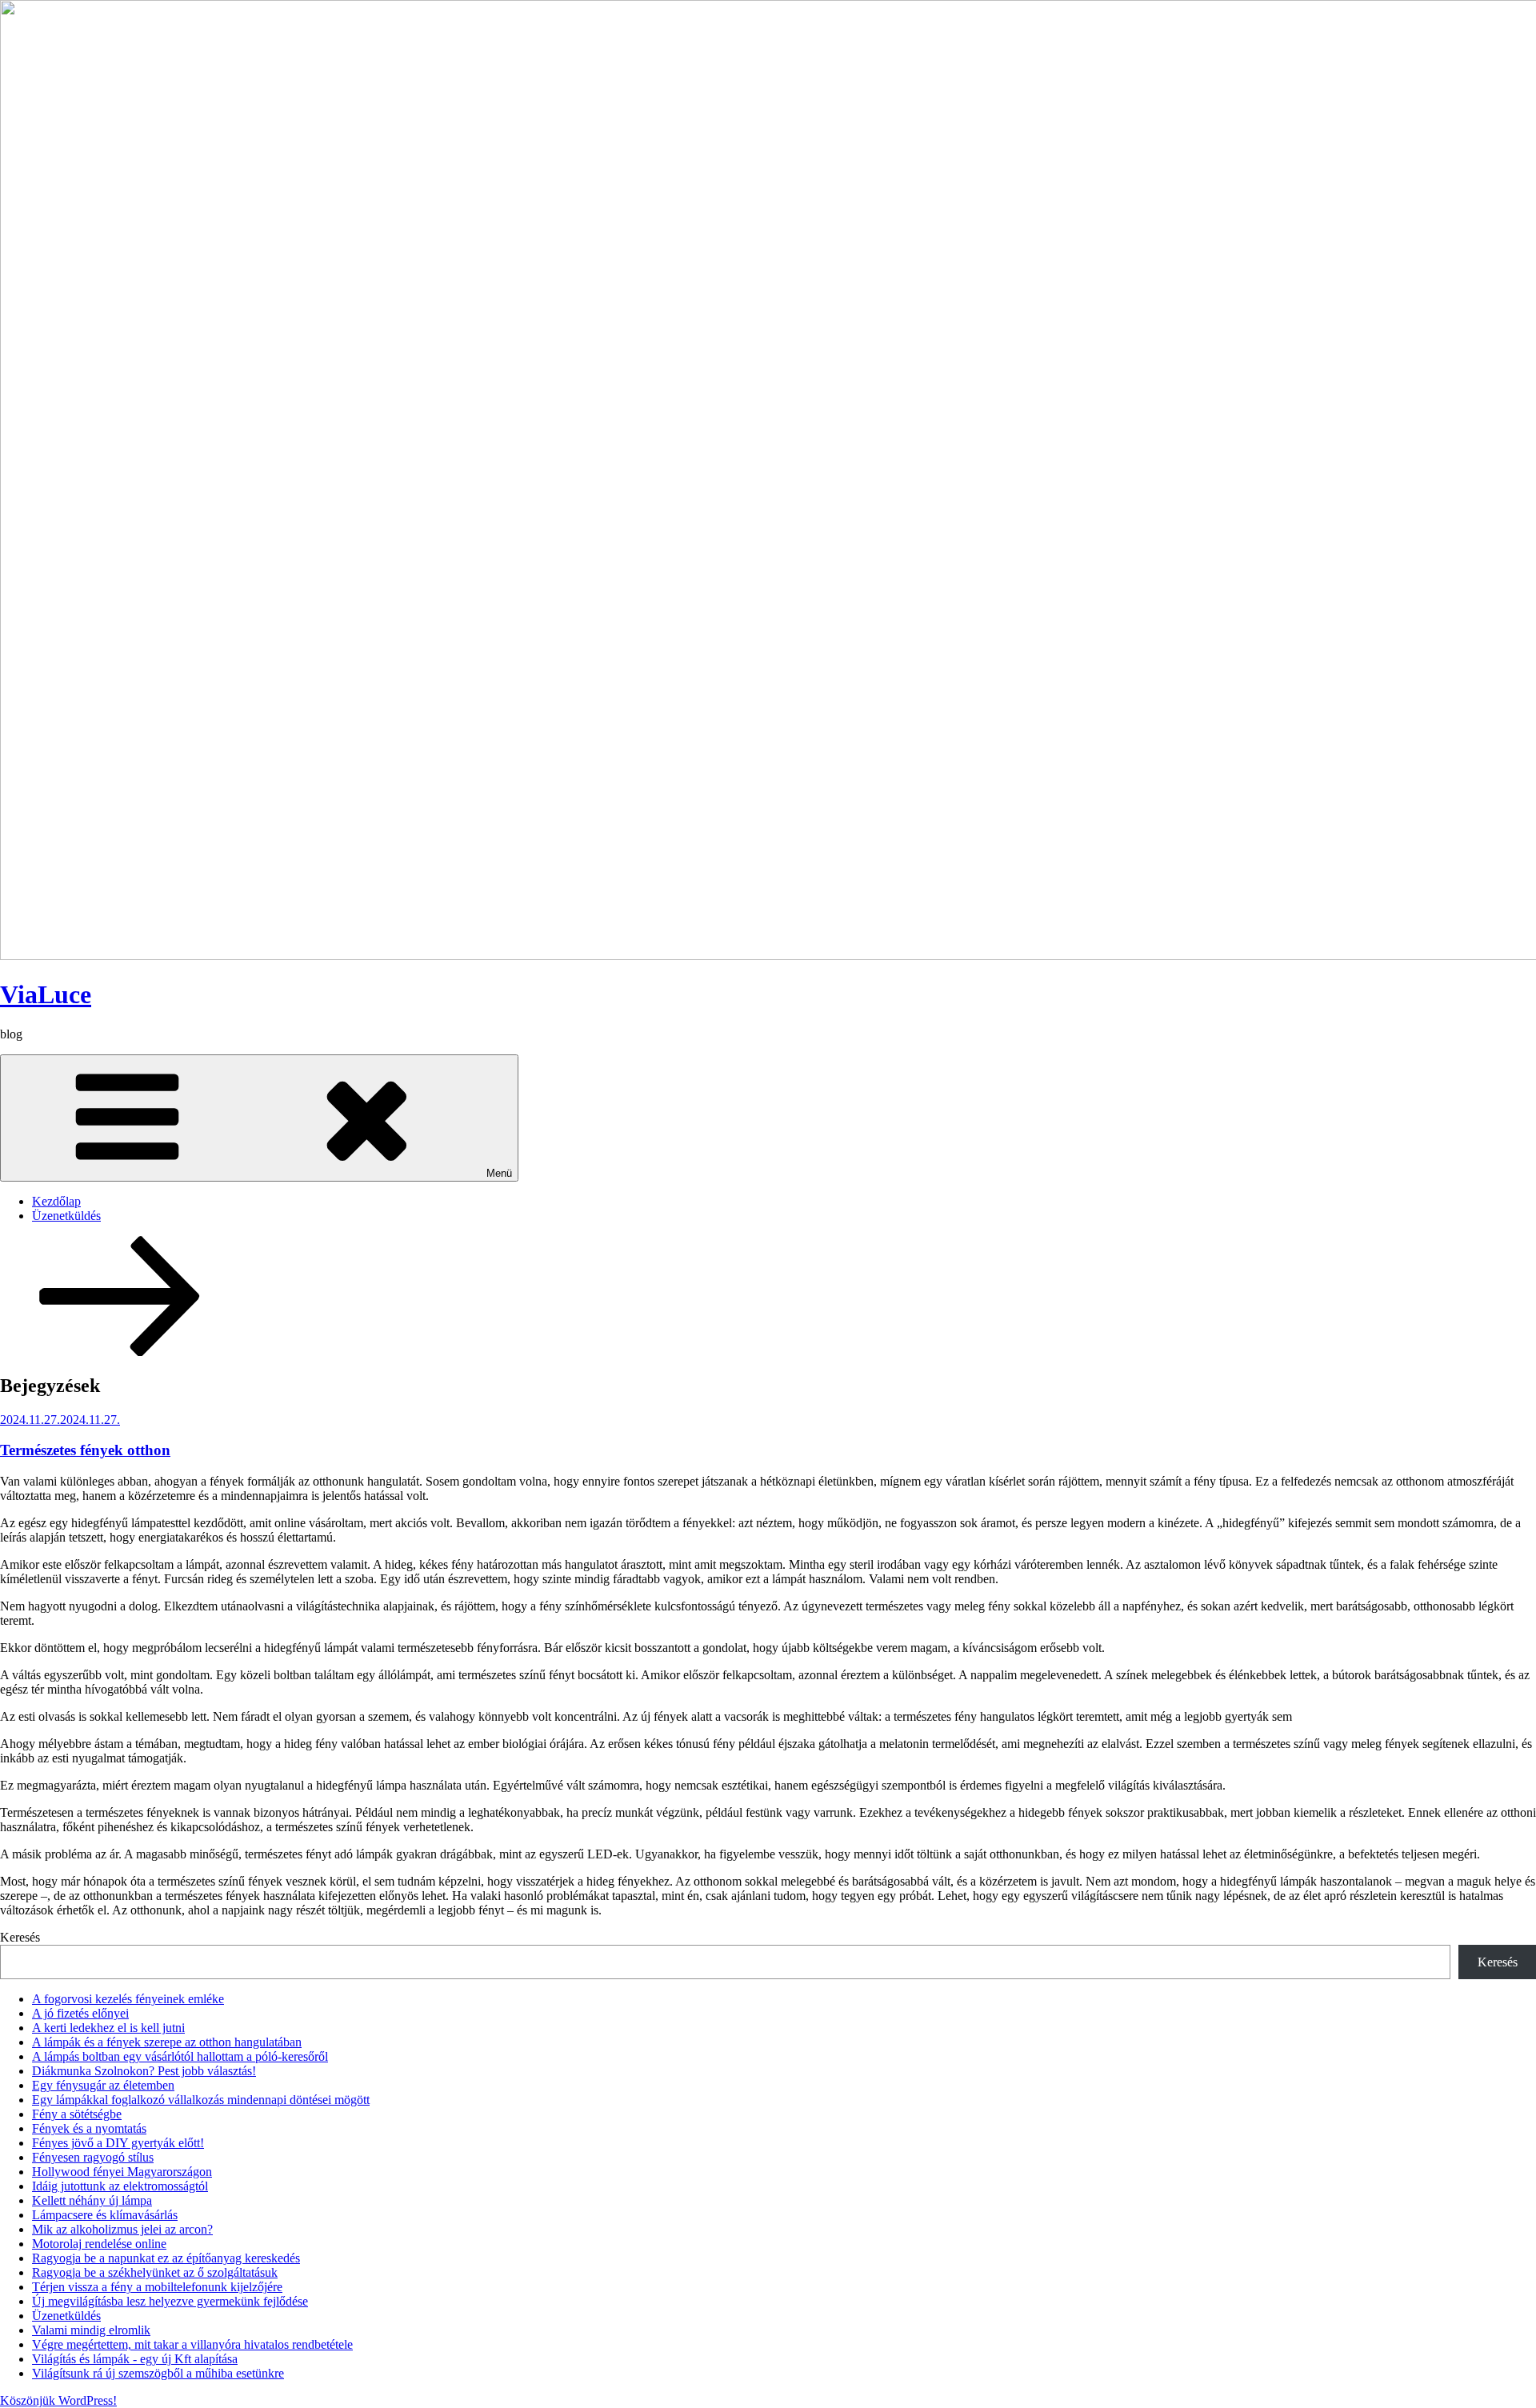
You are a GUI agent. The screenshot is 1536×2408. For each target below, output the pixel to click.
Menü (499, 1173)
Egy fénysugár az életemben (103, 2085)
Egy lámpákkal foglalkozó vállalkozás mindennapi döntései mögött (201, 2100)
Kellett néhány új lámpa (92, 2200)
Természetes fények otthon (85, 1450)
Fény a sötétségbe (77, 2114)
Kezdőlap (56, 1201)
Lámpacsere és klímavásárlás (105, 2215)
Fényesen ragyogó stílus (93, 2157)
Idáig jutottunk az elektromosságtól (120, 2186)
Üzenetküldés (66, 1216)
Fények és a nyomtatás (89, 2128)
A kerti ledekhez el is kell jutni (108, 2028)
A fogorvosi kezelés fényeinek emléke (128, 1999)
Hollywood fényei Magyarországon (122, 2172)
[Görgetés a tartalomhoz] (120, 1352)
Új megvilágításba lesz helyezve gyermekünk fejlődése (170, 2301)
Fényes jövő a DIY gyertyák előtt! (118, 2143)
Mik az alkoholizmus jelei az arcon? (122, 2229)
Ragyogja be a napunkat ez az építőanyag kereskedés (166, 2258)
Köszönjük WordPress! (58, 2400)
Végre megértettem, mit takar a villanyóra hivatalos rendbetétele (192, 2344)
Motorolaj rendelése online (99, 2244)
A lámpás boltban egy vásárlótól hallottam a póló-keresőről (180, 2056)
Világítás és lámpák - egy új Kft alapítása (135, 2359)
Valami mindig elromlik (91, 2330)
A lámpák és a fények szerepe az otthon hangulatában (167, 2042)
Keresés (20, 1937)
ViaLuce (46, 994)
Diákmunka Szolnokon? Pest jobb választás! (144, 2071)
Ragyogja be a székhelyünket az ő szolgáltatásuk (155, 2272)
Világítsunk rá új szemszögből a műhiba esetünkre (158, 2373)
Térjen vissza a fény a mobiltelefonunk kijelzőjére (157, 2287)
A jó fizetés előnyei (80, 2013)
